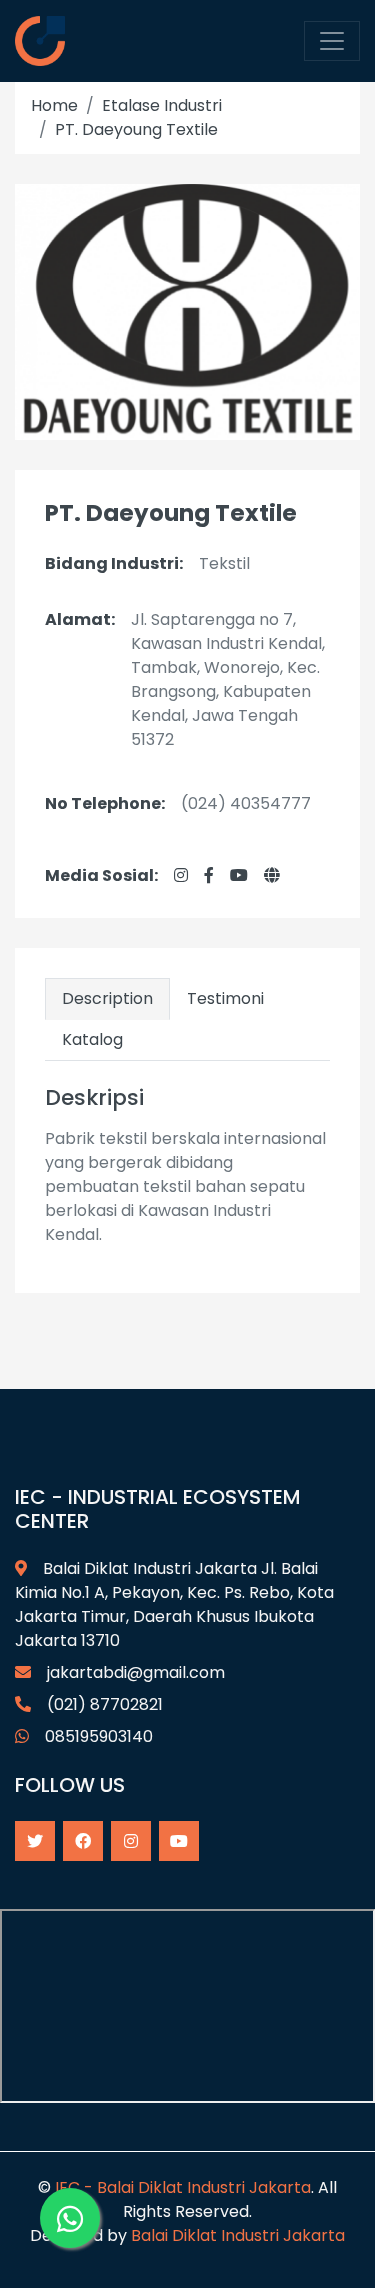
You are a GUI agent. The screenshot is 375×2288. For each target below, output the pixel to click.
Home (54, 105)
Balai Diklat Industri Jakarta (238, 2235)
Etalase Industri (162, 105)
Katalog (92, 1039)
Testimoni (225, 998)
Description (107, 998)
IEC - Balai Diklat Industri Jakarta (183, 2187)
